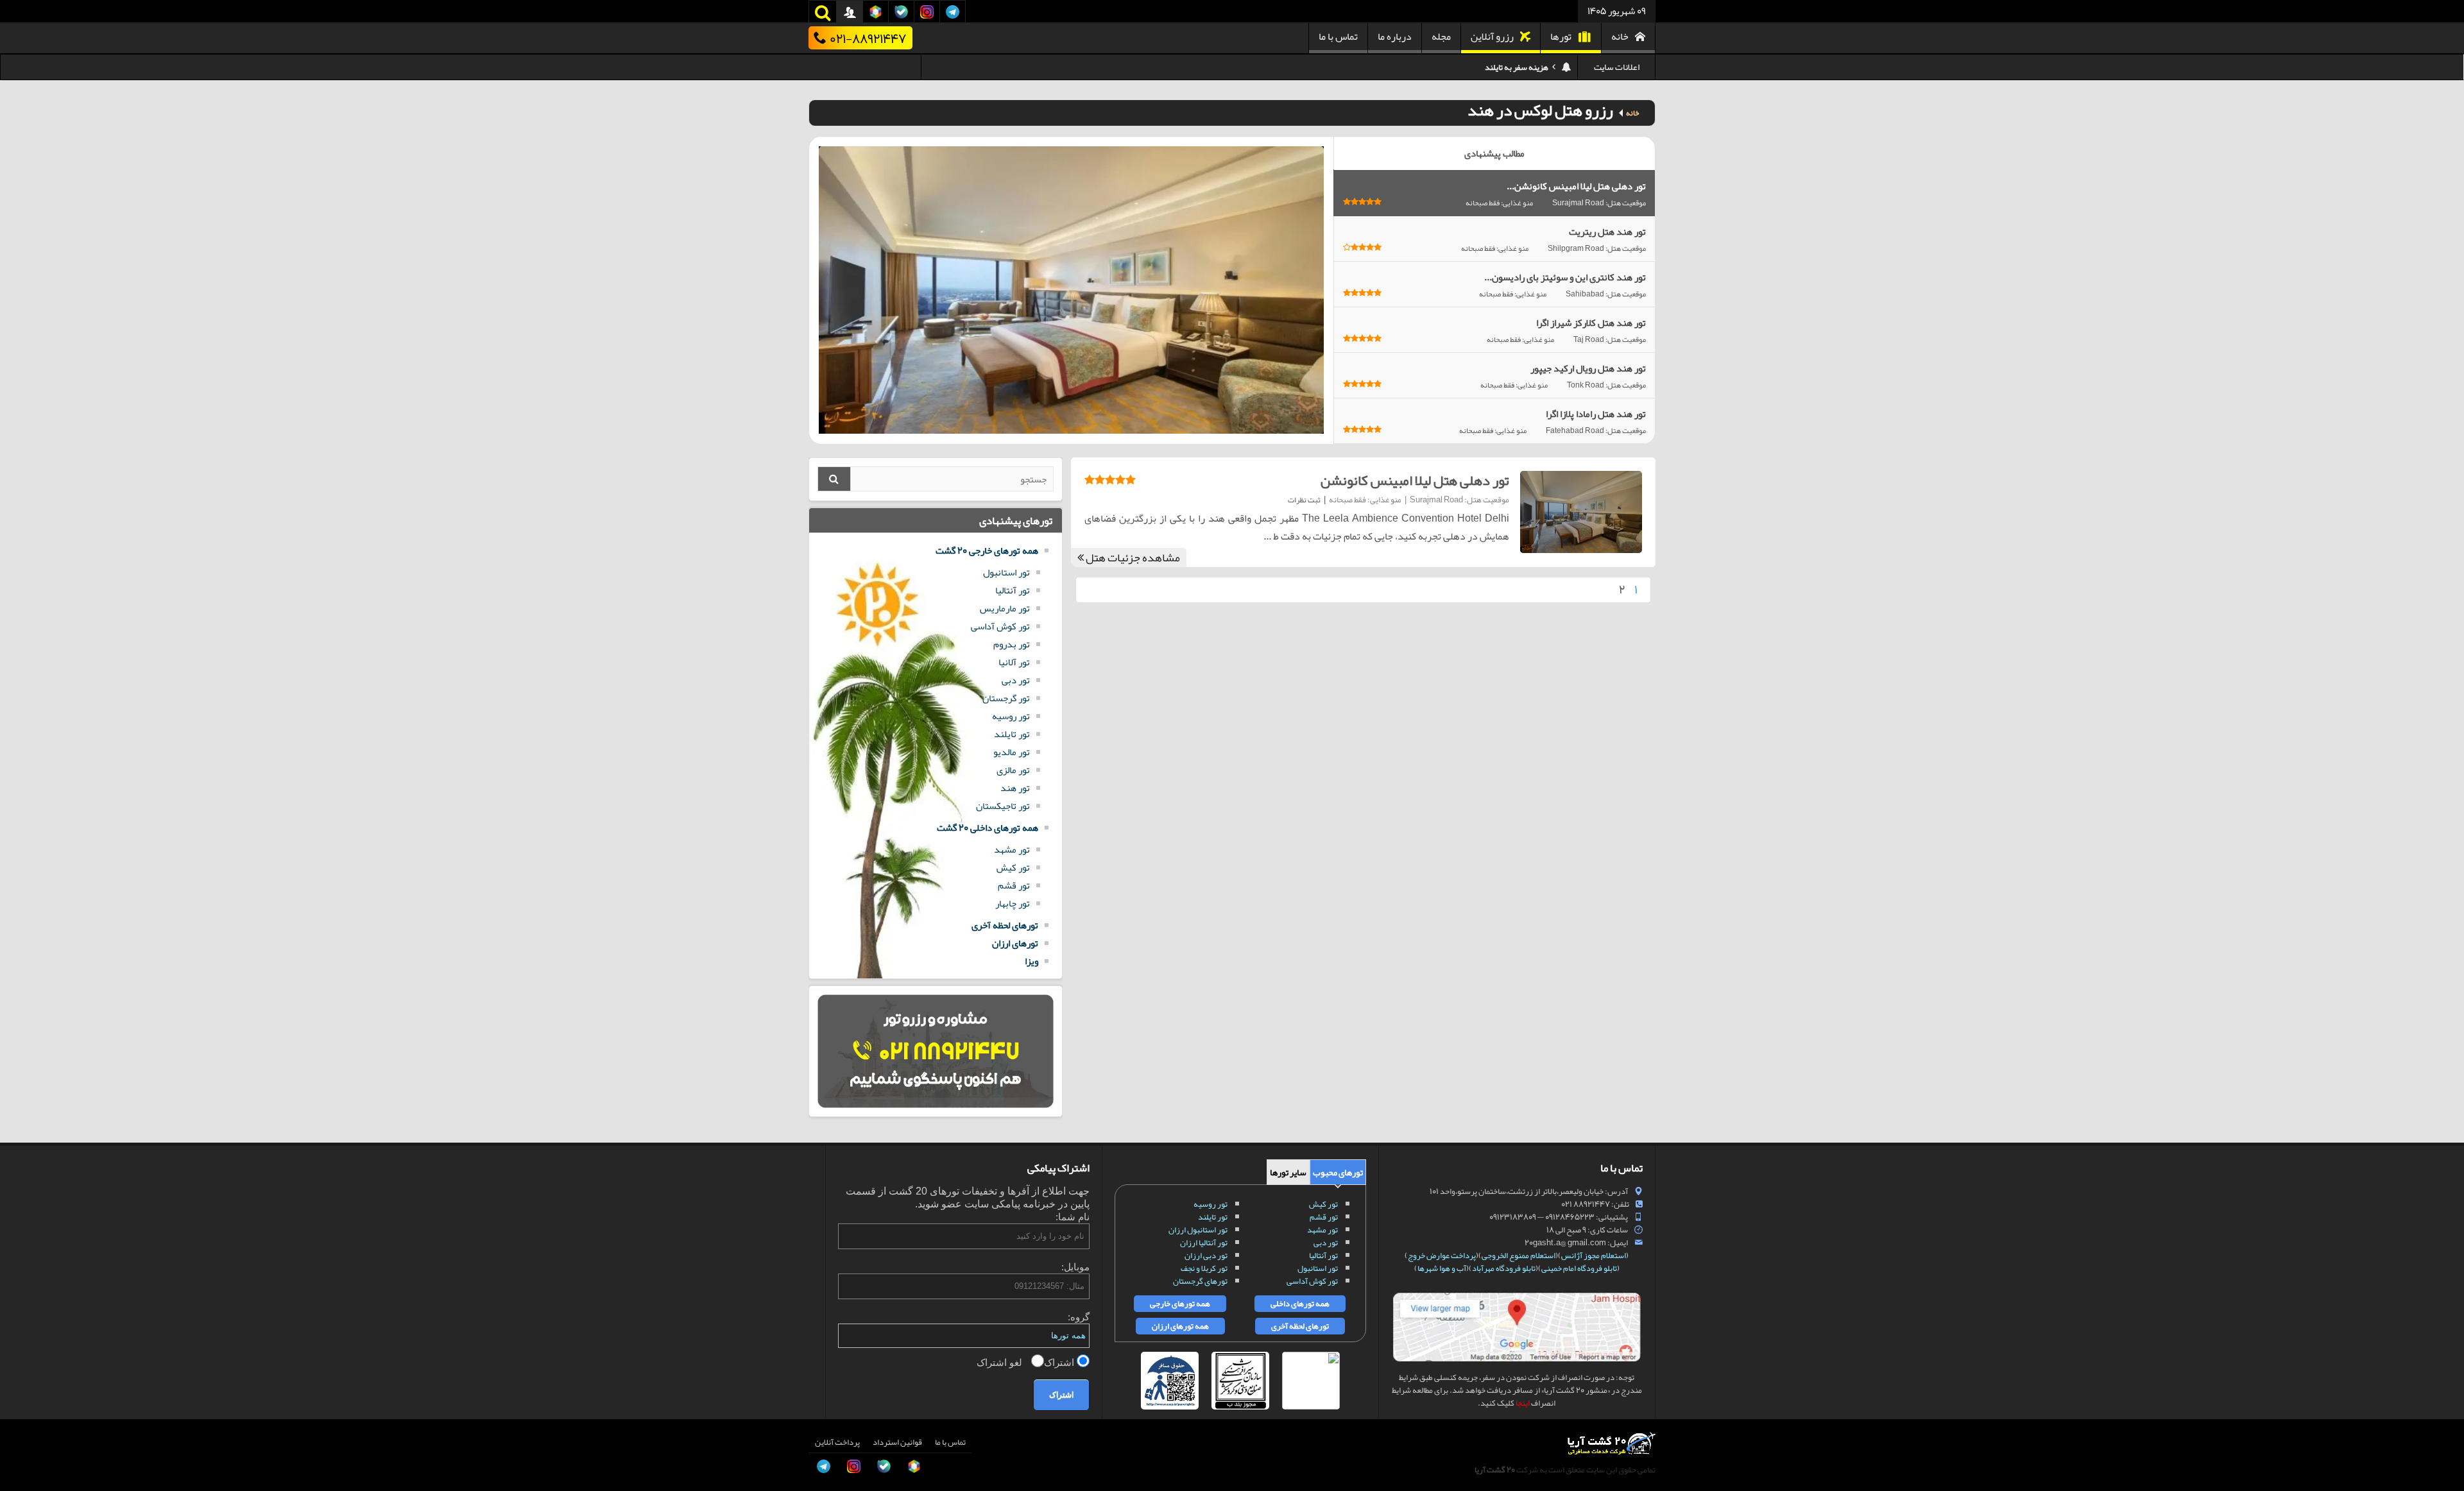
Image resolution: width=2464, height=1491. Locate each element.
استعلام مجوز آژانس (1594, 1256)
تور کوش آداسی (1000, 626)
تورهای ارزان (1015, 943)
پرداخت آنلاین (837, 1442)
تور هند (1015, 788)
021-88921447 (868, 38)
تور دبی (1016, 680)
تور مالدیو (1012, 752)
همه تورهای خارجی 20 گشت (987, 550)
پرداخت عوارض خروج (1442, 1256)
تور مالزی (1013, 770)
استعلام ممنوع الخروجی (1519, 1256)
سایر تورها (1288, 1172)
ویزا (1031, 961)
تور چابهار (1013, 903)
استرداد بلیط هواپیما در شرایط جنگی (1492, 76)
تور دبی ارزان (1206, 1256)
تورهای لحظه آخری (1005, 925)
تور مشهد (1012, 849)
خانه (1620, 37)
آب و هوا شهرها (1442, 1268)
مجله (1441, 37)
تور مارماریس (1005, 608)
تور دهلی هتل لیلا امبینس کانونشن (1415, 481)
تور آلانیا (1014, 662)
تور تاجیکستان (1003, 806)
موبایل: (1075, 1267)
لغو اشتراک (1001, 1362)
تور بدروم (1012, 644)
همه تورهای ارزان (1180, 1326)
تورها (1561, 37)
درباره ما (1395, 37)
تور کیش (1013, 867)
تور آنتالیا (1013, 590)
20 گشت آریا (1495, 1470)
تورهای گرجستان (1200, 1281)
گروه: (1079, 1317)
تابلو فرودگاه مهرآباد (1504, 1268)
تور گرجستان (1006, 698)
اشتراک (1060, 1362)
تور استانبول (1006, 572)
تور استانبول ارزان (1198, 1230)
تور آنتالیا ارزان (1204, 1243)
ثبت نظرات (1304, 500)
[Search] (834, 479)
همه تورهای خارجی (1180, 1304)
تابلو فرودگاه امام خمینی (1579, 1268)
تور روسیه (1011, 716)
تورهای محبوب (1338, 1172)
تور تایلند (1012, 734)
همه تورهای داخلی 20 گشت (988, 828)
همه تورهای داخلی (1300, 1304)
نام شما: (1073, 1217)
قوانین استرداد (897, 1442)
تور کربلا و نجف (1204, 1268)
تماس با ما (1338, 37)
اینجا (1523, 1403)
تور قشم (1014, 885)
